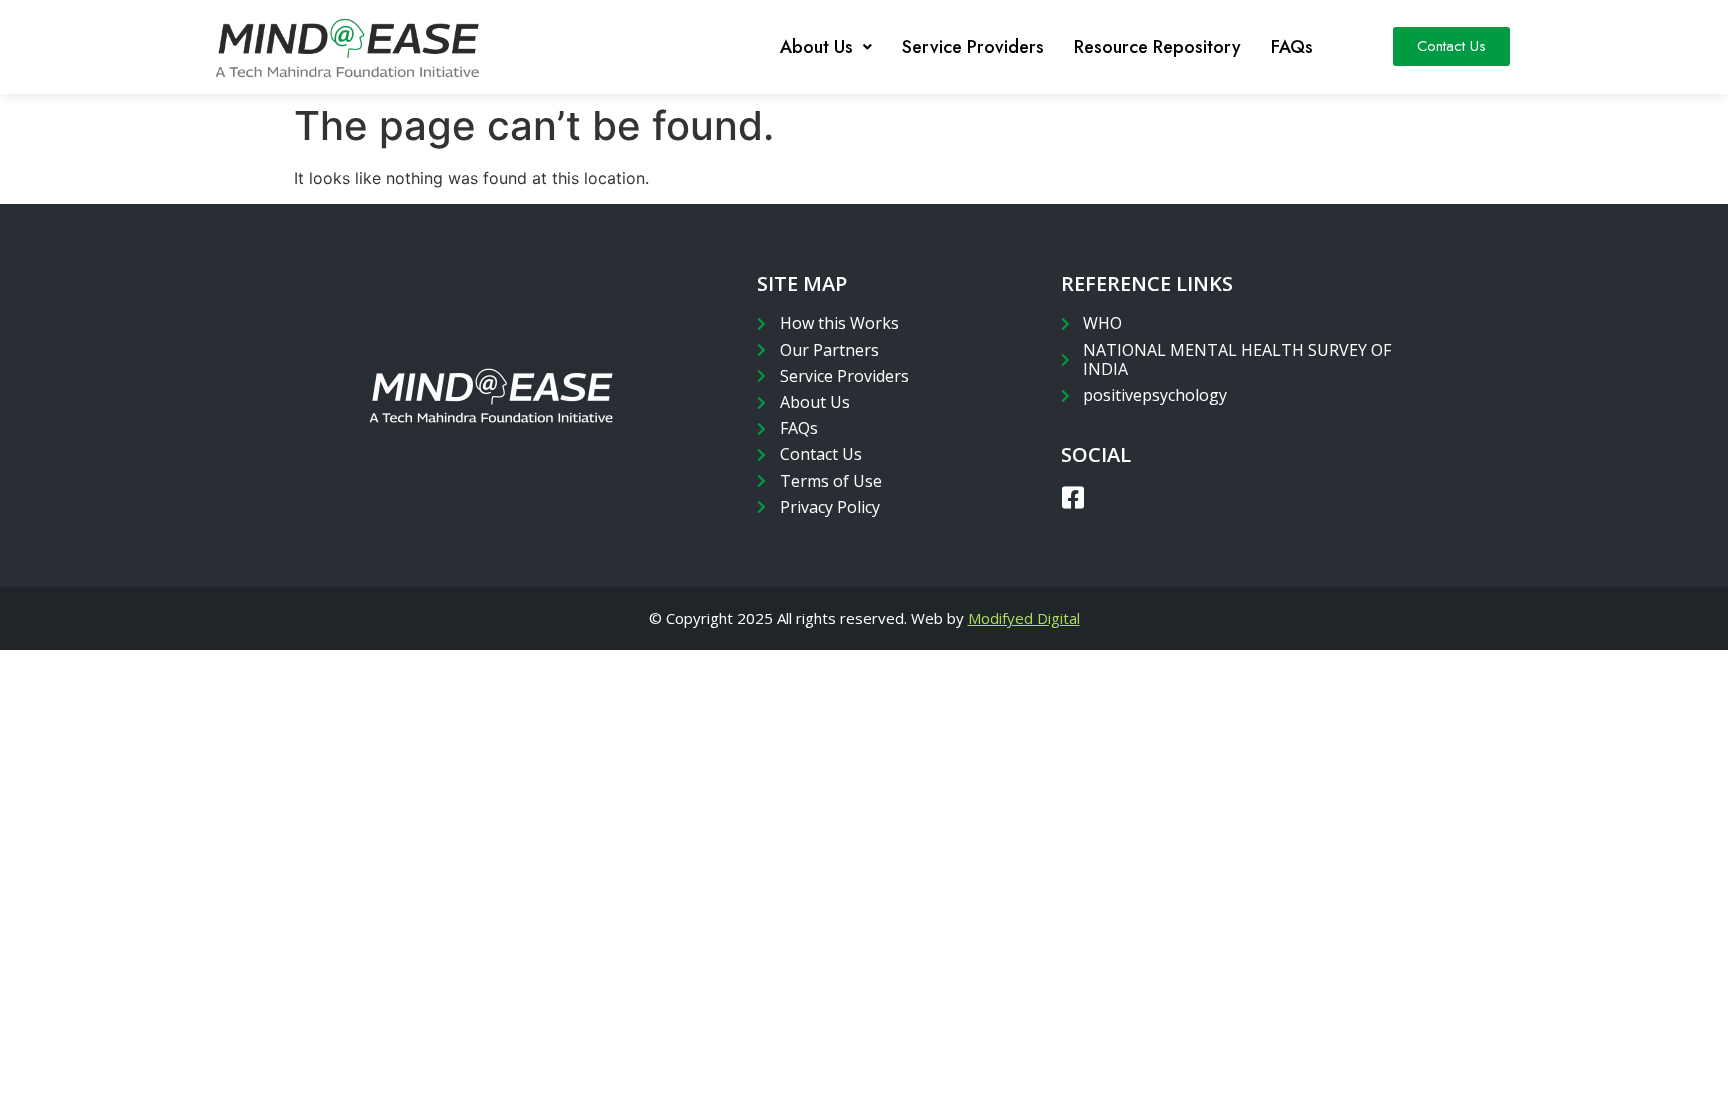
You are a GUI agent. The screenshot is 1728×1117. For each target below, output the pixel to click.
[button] (1451, 46)
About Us (816, 47)
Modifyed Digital (1024, 618)
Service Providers (973, 47)
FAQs (1292, 47)
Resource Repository (1157, 47)
